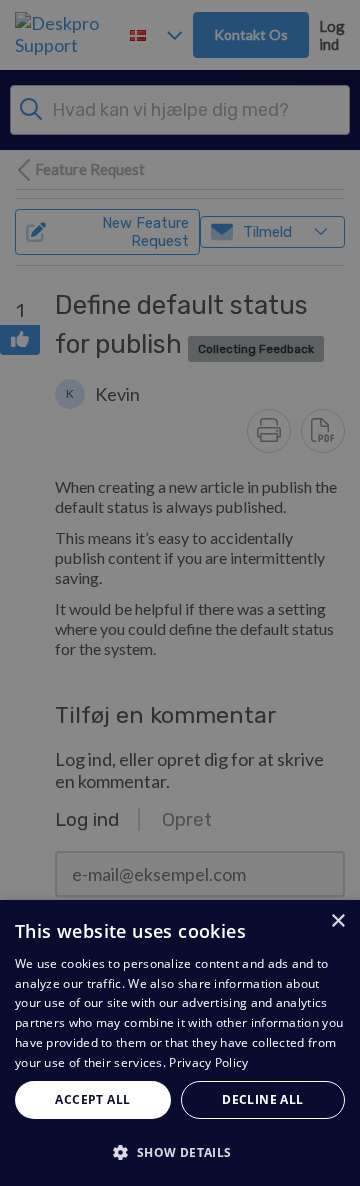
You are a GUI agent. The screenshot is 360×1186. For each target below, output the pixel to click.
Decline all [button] (262, 1099)
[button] (180, 1151)
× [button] (337, 921)
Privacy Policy (208, 1062)
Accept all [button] (92, 1099)
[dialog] (180, 1043)
